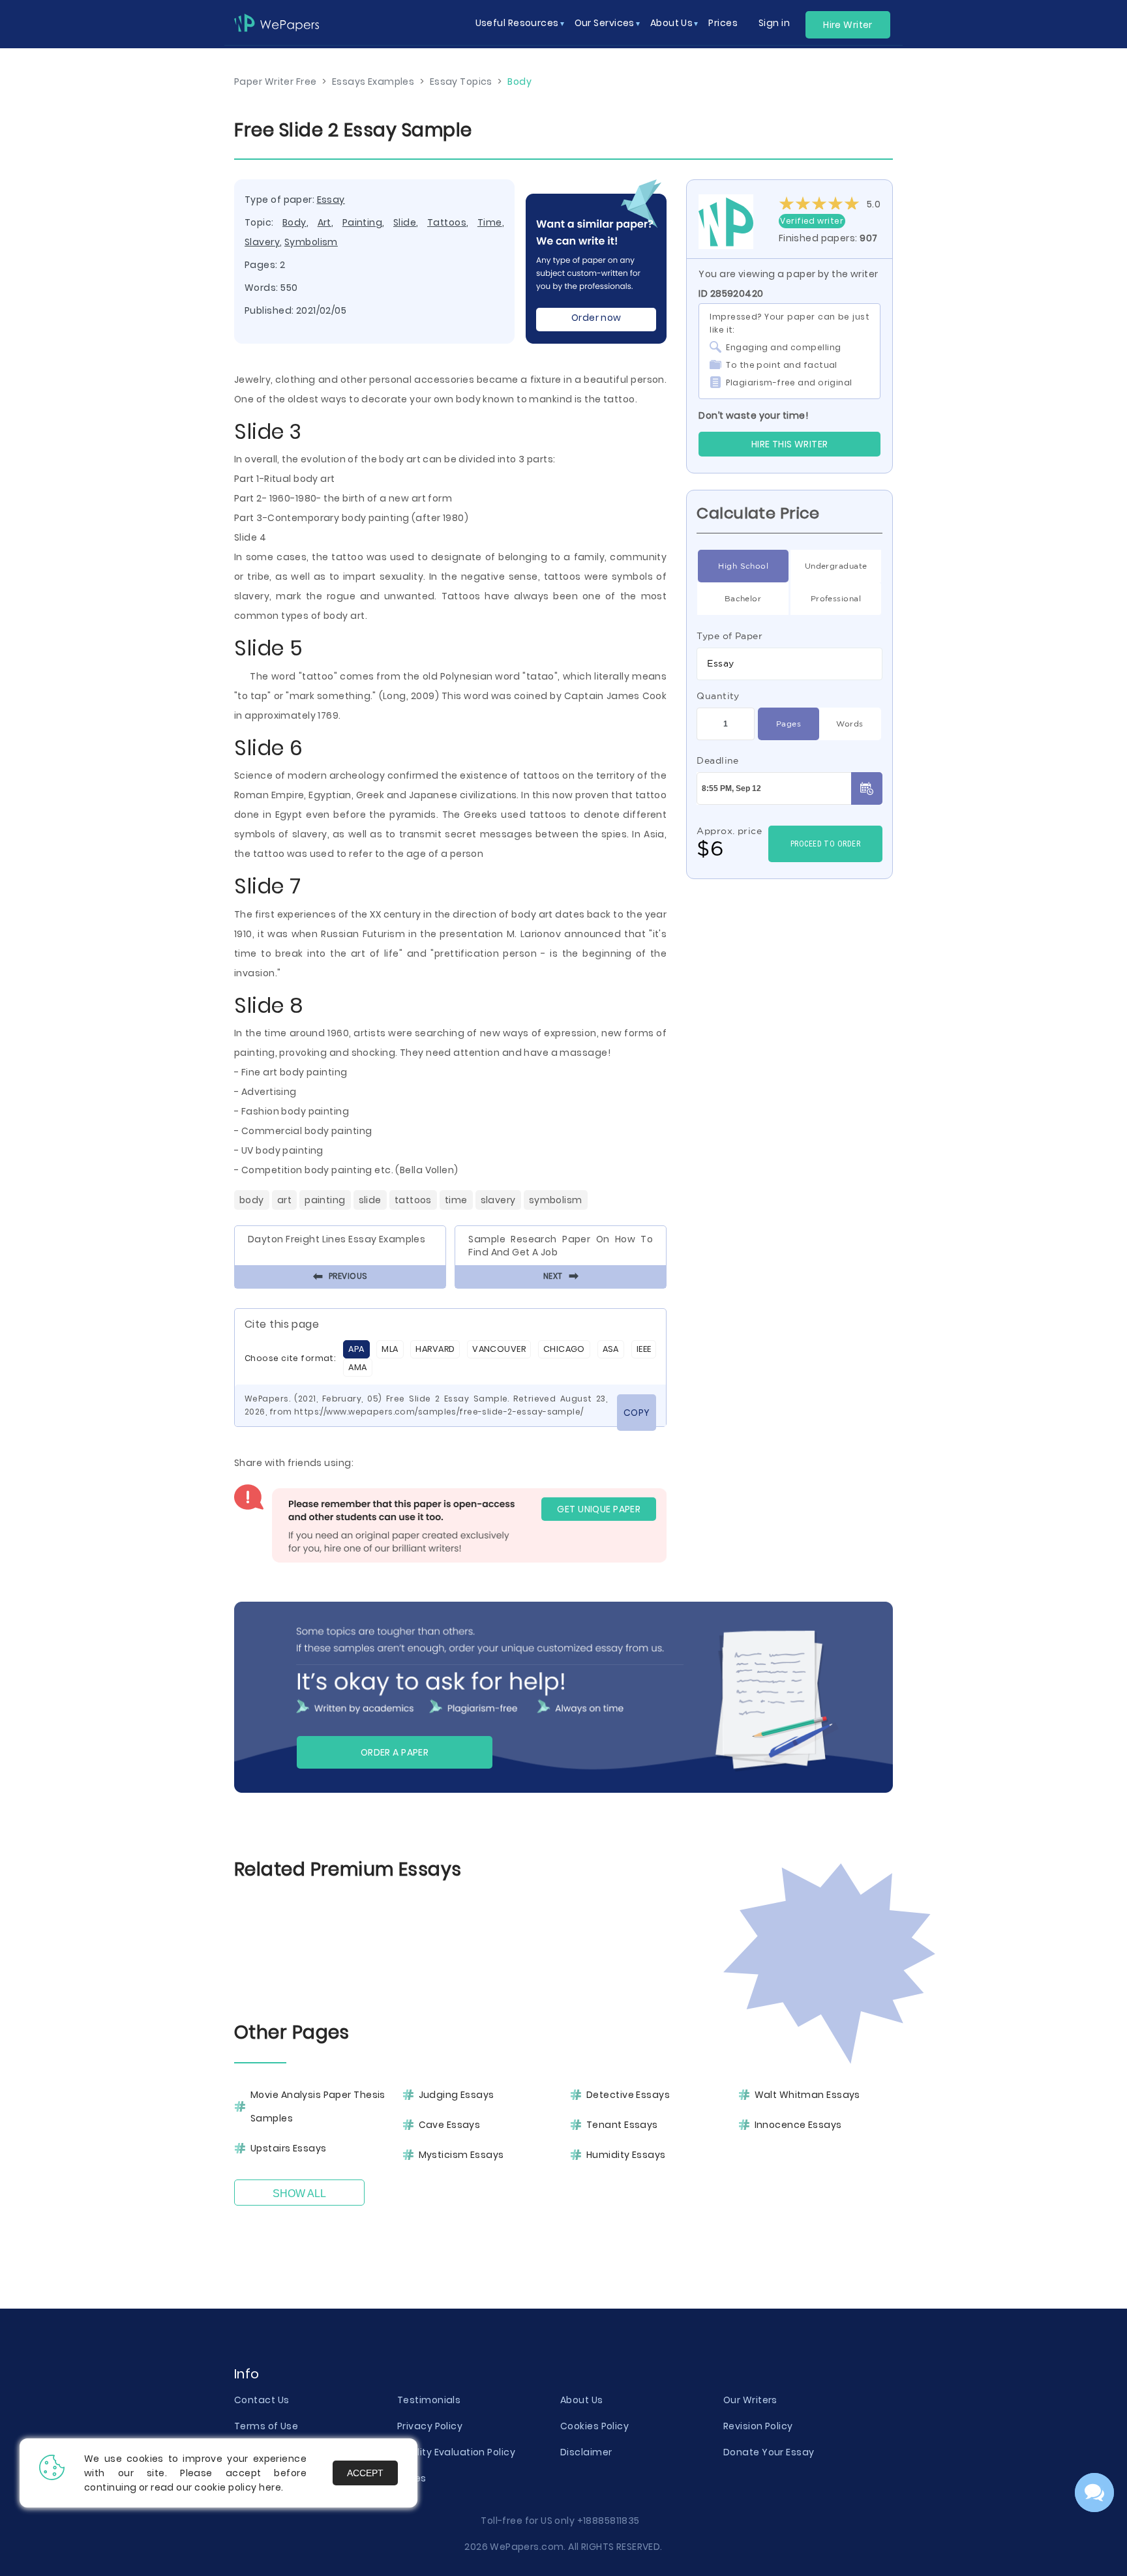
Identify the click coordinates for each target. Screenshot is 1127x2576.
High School (743, 566)
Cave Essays (450, 2125)
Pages (789, 724)
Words (849, 724)
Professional (836, 598)
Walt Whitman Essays (807, 2095)
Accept (365, 2473)
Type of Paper (729, 636)
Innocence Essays (798, 2125)
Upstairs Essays (289, 2148)
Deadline (718, 760)
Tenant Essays (622, 2125)
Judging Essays (457, 2095)
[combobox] (789, 664)
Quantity (718, 696)
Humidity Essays (626, 2155)
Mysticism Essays (461, 2155)
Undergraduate (836, 566)
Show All (299, 2194)
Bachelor (743, 598)
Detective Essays (628, 2095)
